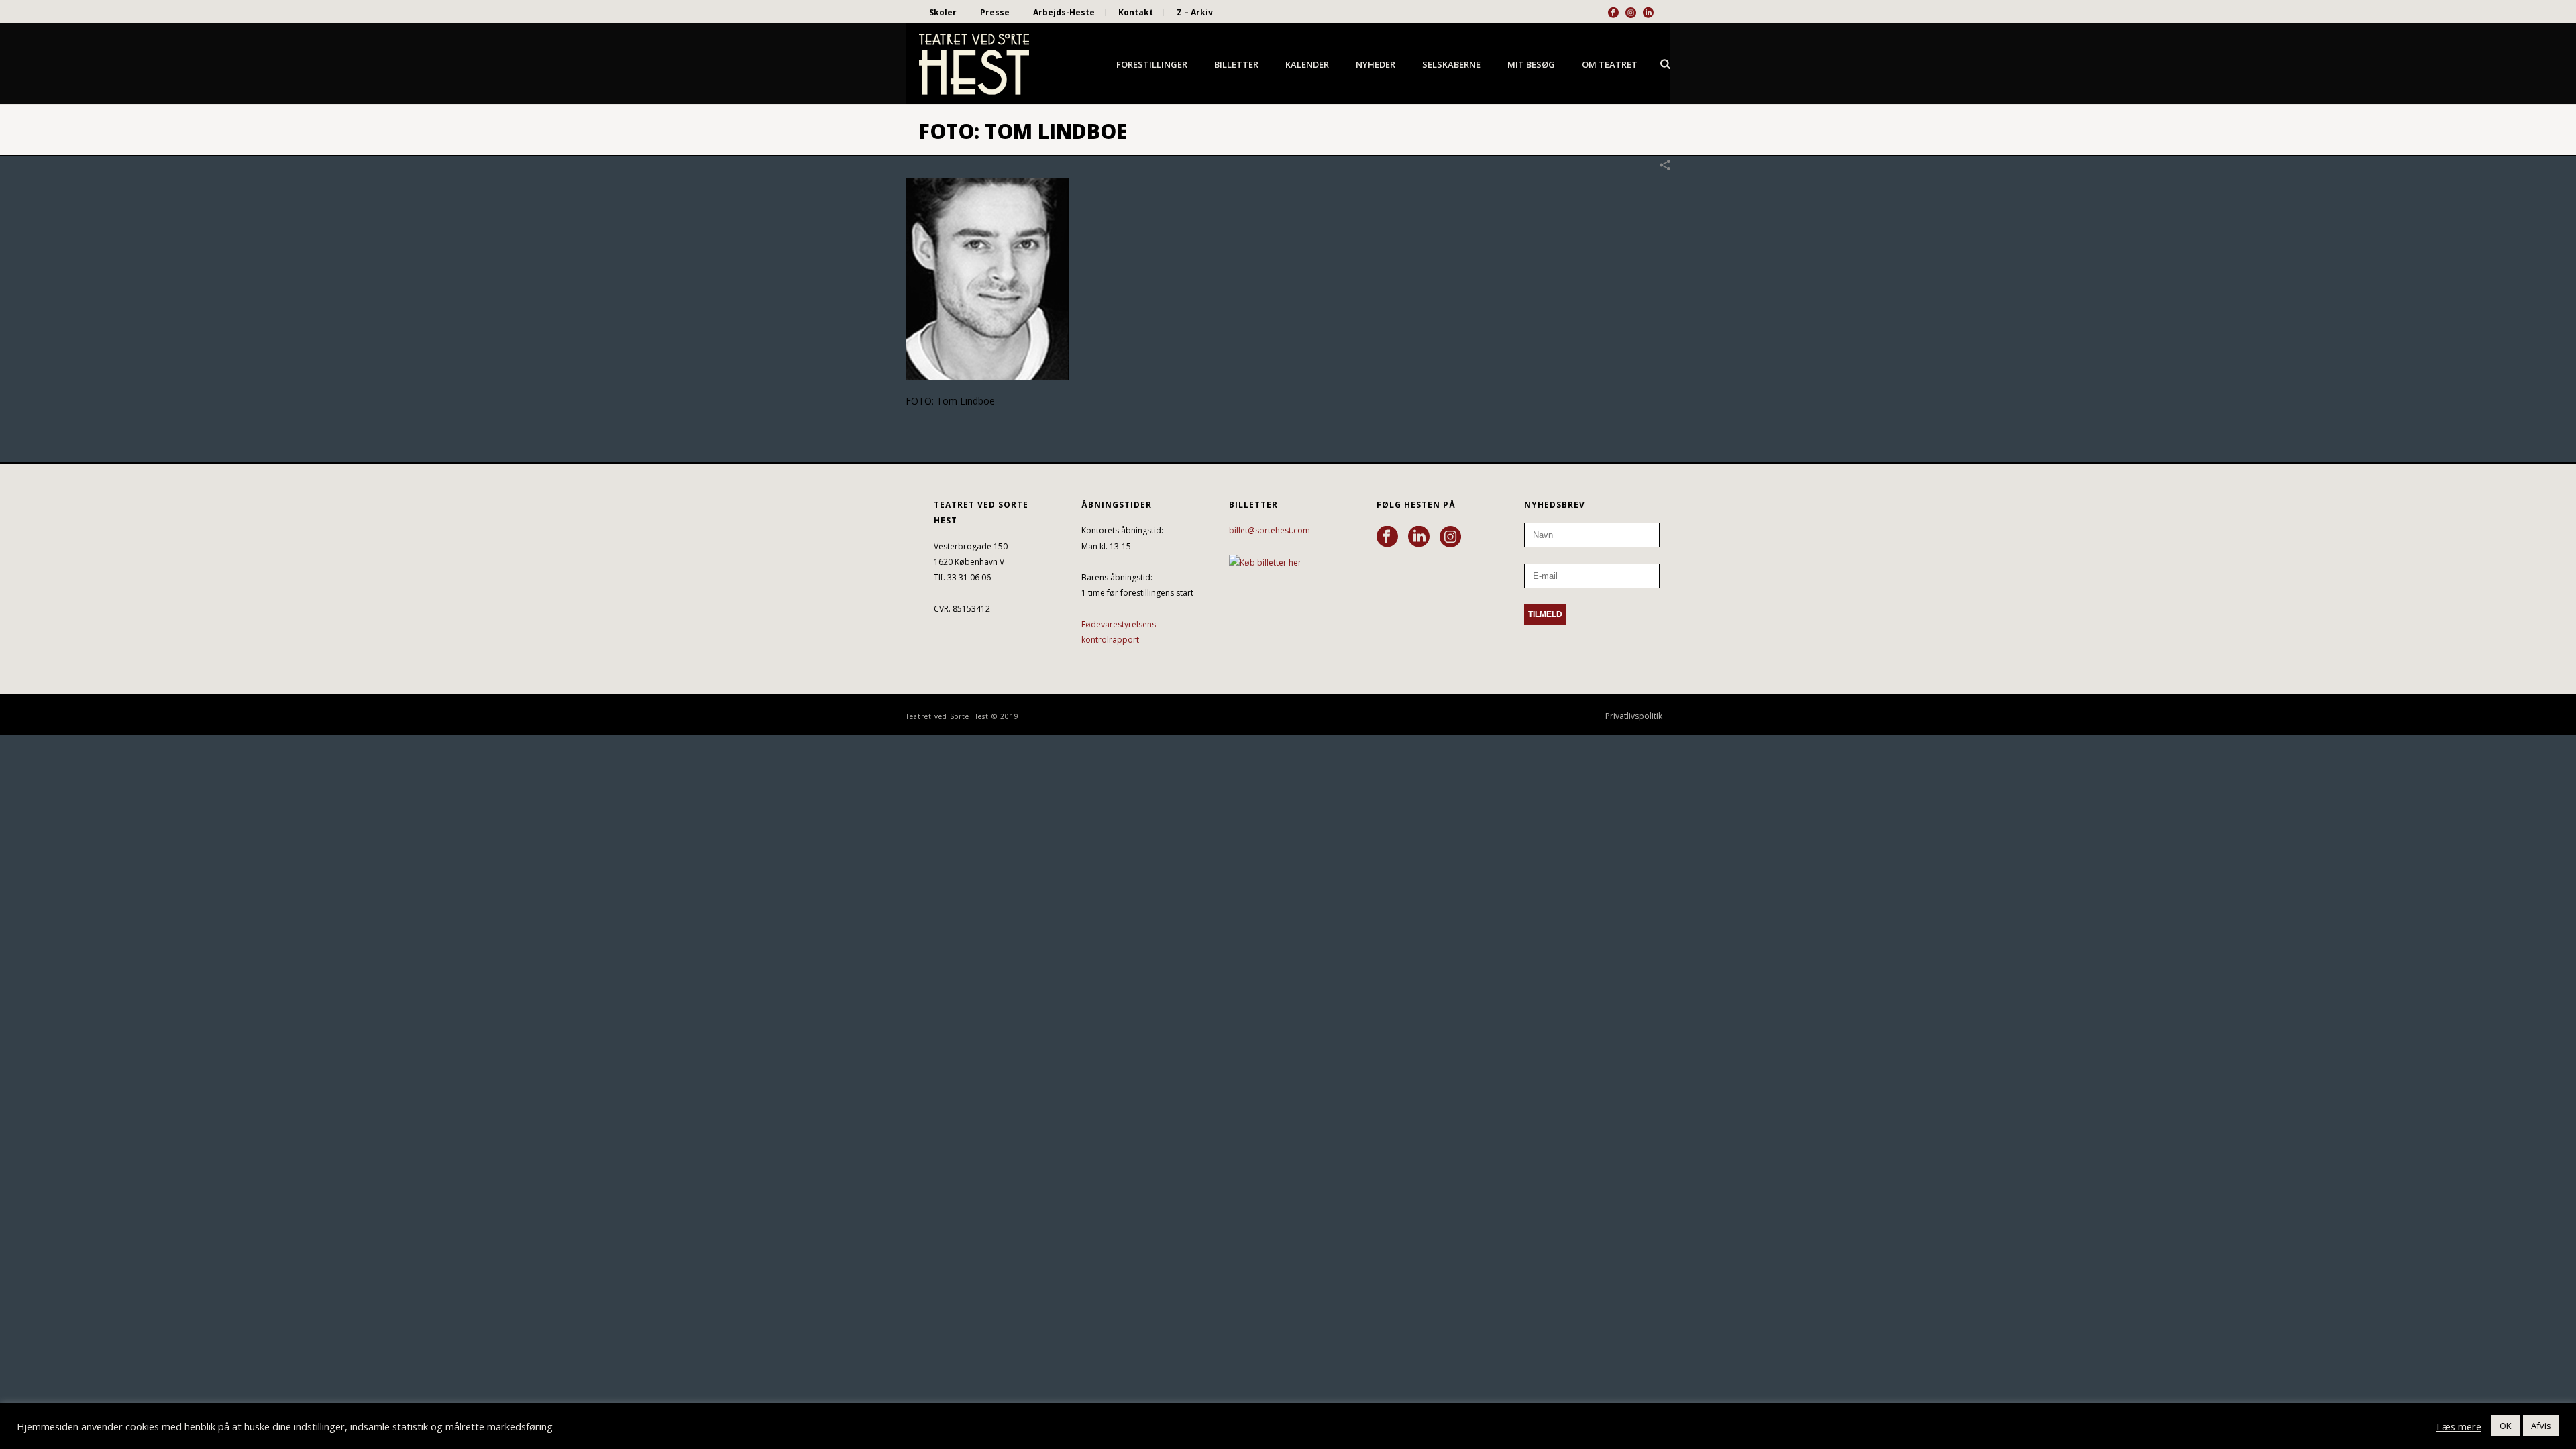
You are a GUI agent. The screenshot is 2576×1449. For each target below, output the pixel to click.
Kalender (1307, 64)
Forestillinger (1152, 64)
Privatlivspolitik (1634, 716)
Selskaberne (1451, 64)
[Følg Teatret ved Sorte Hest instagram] (1450, 537)
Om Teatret (1610, 64)
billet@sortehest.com (1270, 530)
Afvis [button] (2541, 1426)
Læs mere (2459, 1426)
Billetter (1236, 64)
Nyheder (1376, 64)
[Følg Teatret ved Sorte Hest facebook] (1387, 537)
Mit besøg (1531, 64)
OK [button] (2506, 1426)
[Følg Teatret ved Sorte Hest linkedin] (1419, 537)
